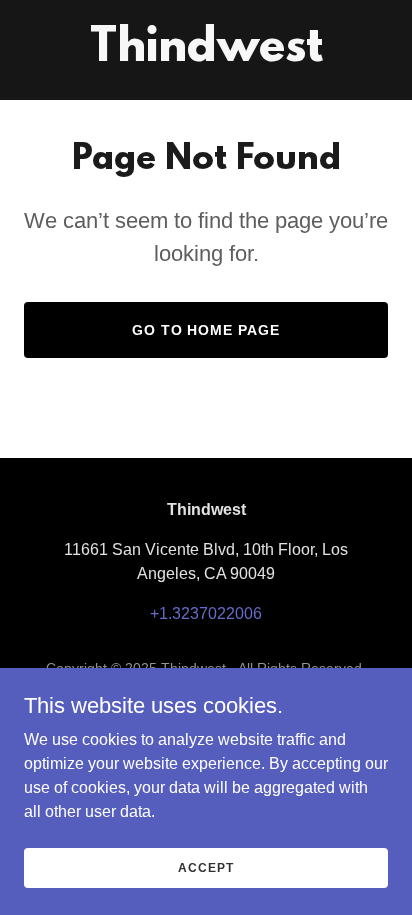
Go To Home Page (206, 330)
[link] (206, 55)
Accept (205, 867)
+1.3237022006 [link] (206, 613)
